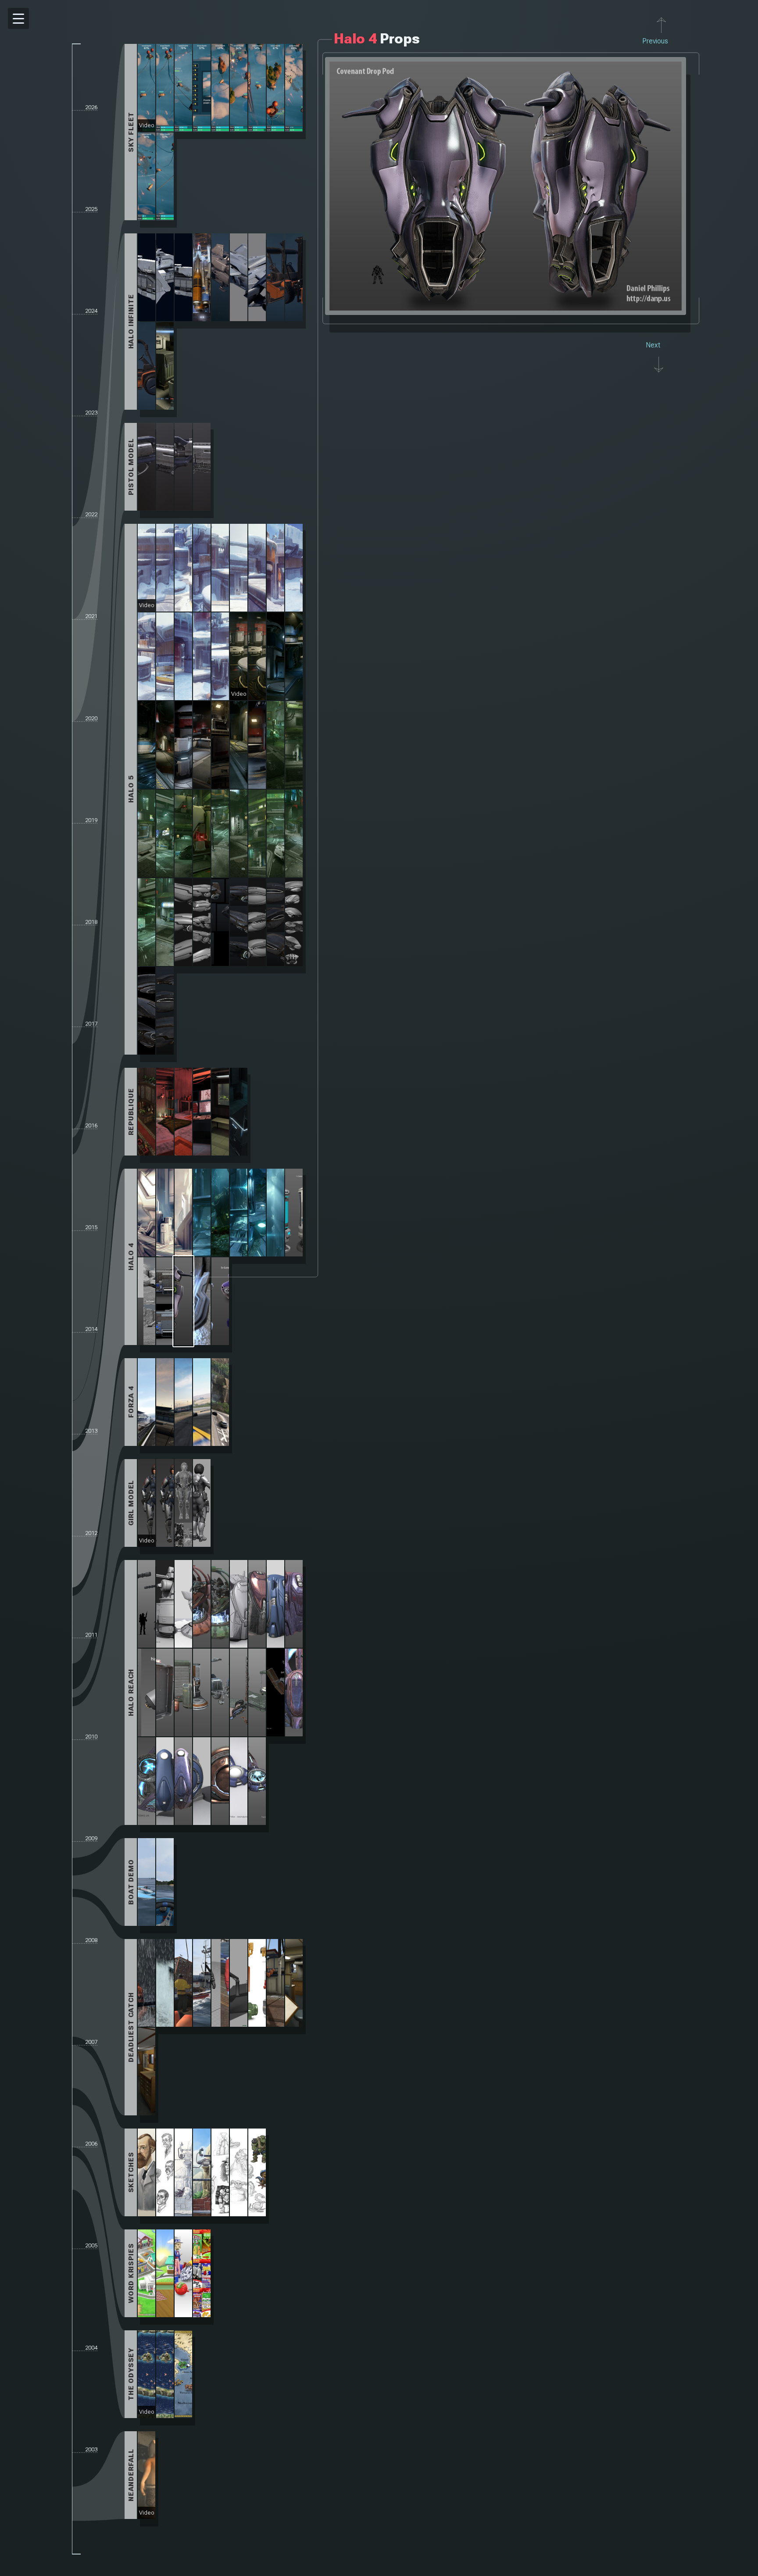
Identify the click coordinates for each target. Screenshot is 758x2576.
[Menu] (18, 18)
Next (653, 345)
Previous (655, 41)
